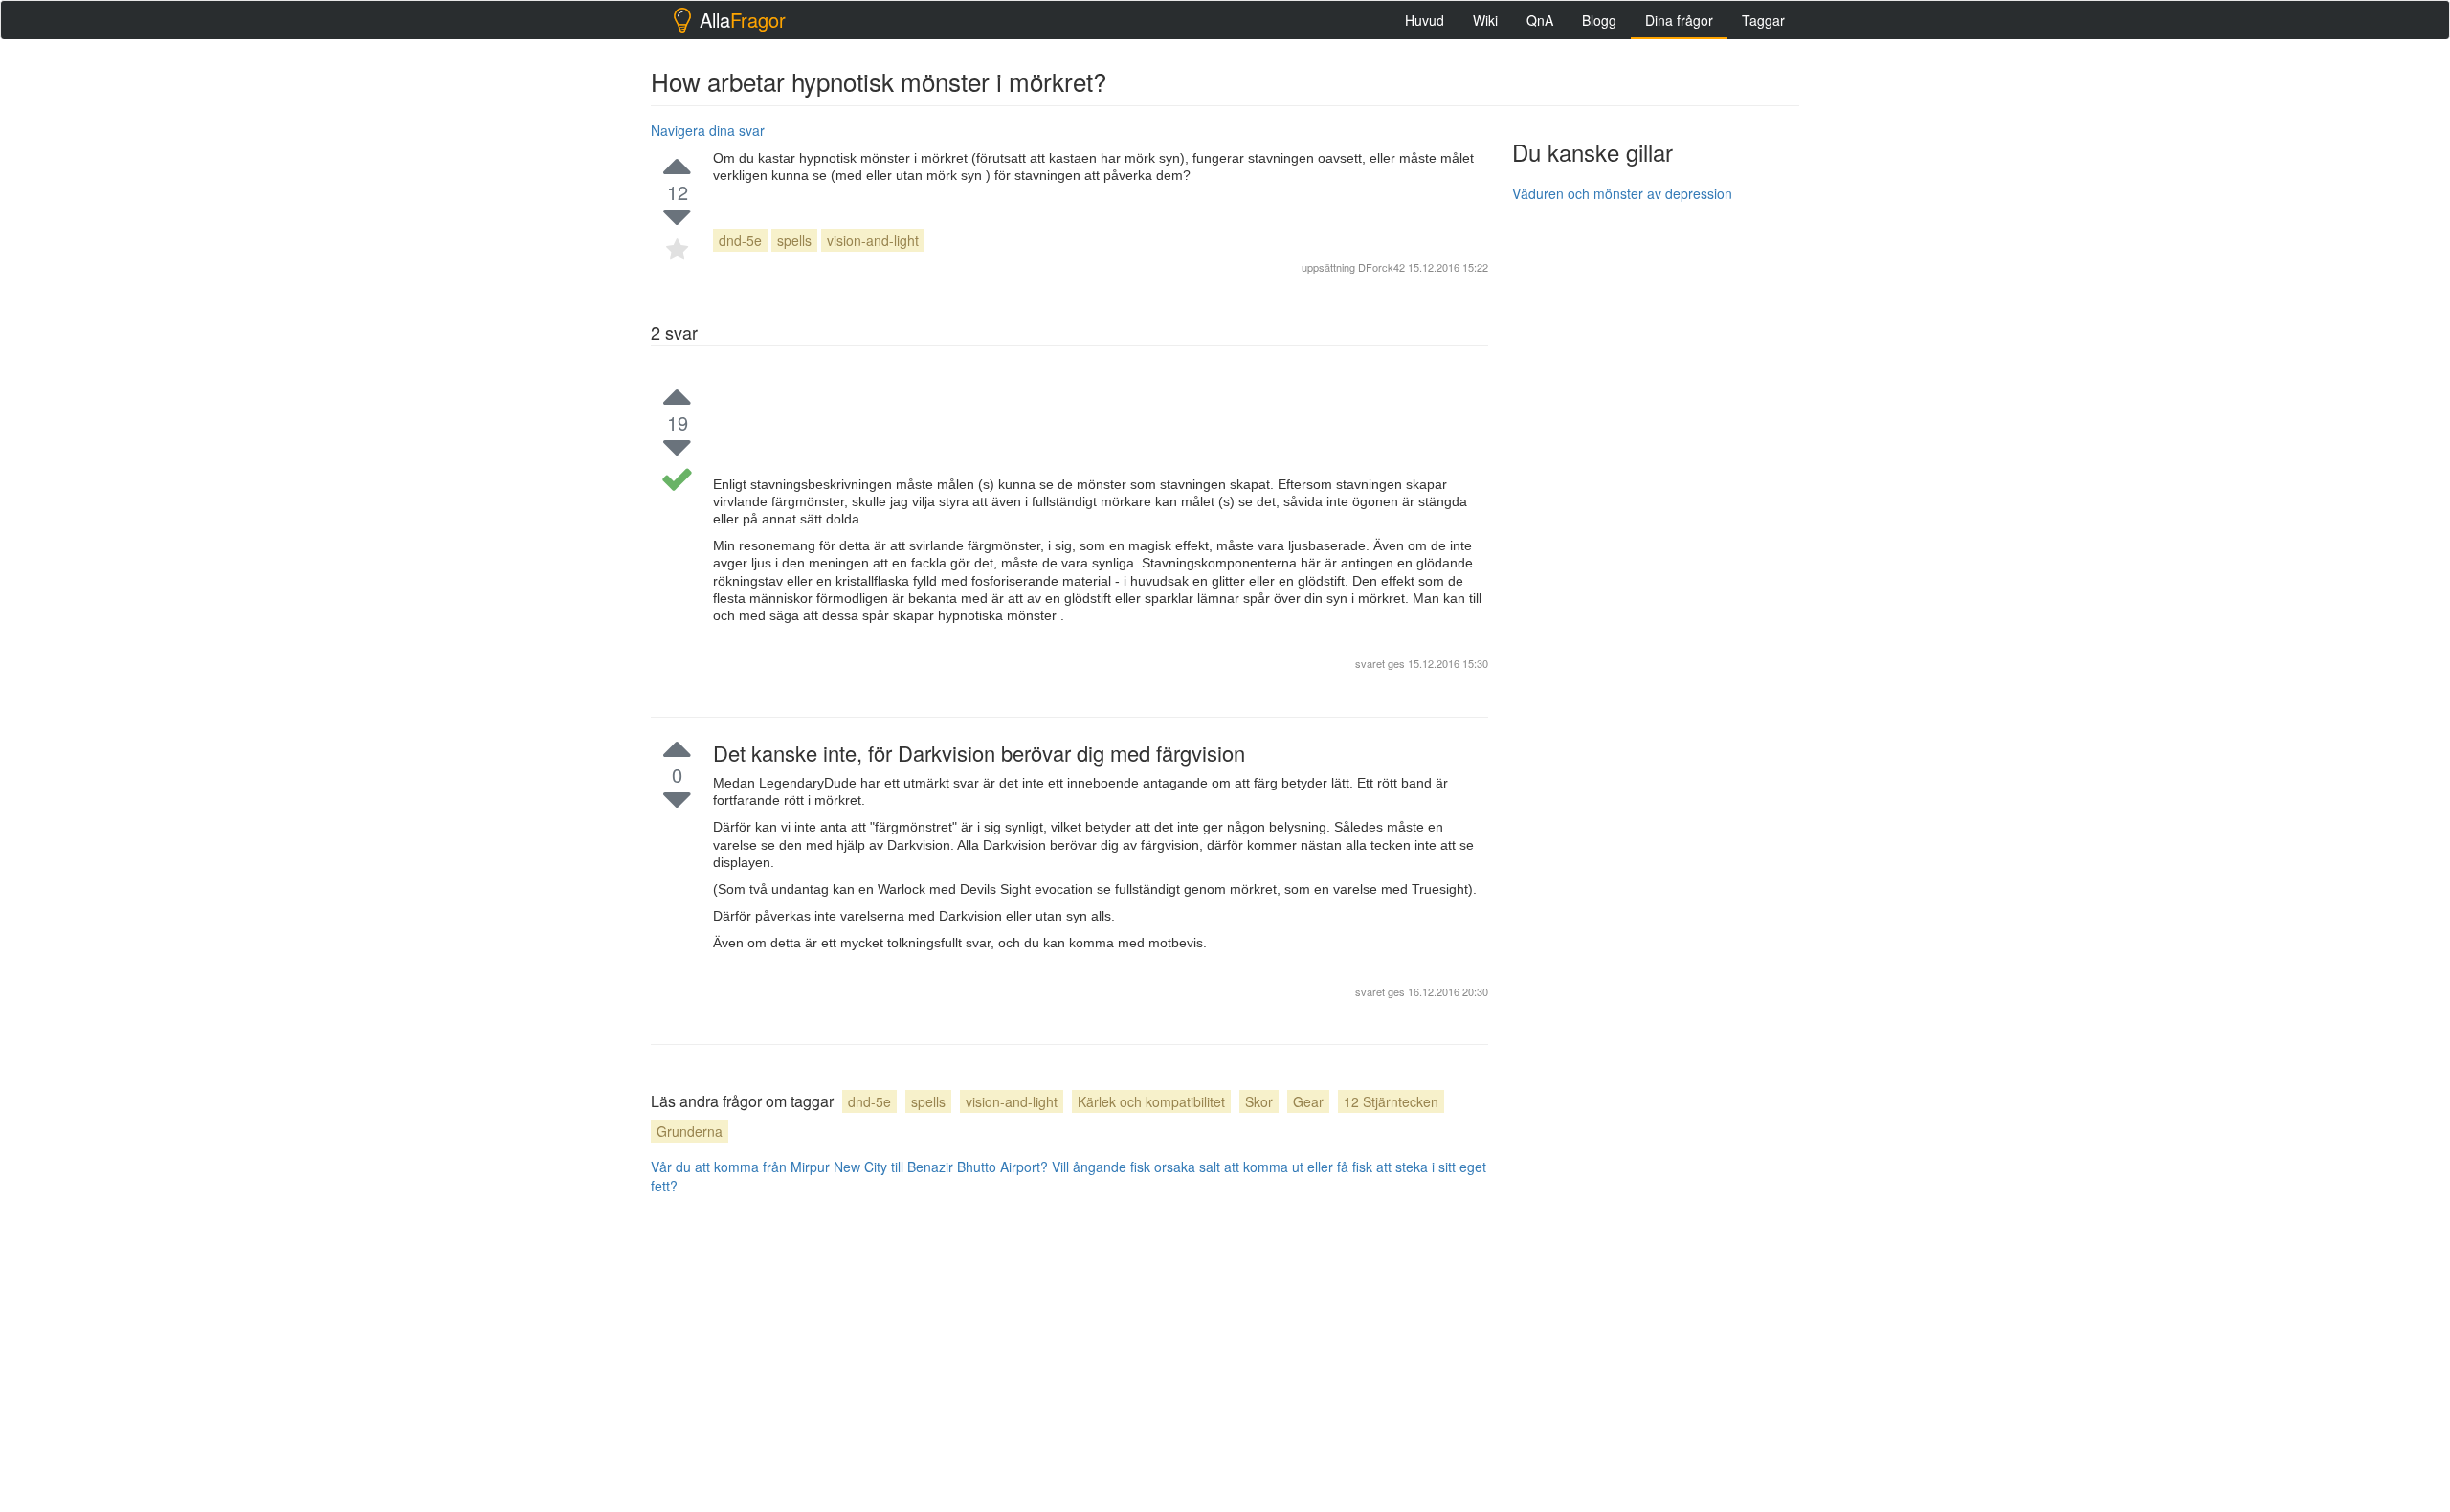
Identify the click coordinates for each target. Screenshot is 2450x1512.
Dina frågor (1679, 20)
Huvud (1425, 20)
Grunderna (690, 1131)
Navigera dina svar (708, 130)
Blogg (1599, 20)
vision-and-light (873, 240)
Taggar (1763, 20)
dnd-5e (740, 240)
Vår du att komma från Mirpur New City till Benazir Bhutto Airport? (849, 1167)
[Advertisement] (1656, 504)
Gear (1308, 1101)
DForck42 (1381, 267)
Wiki (1485, 20)
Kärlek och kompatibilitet (1151, 1101)
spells (794, 240)
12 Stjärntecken (1391, 1101)
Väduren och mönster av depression (1622, 193)
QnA (1540, 20)
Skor (1259, 1101)
